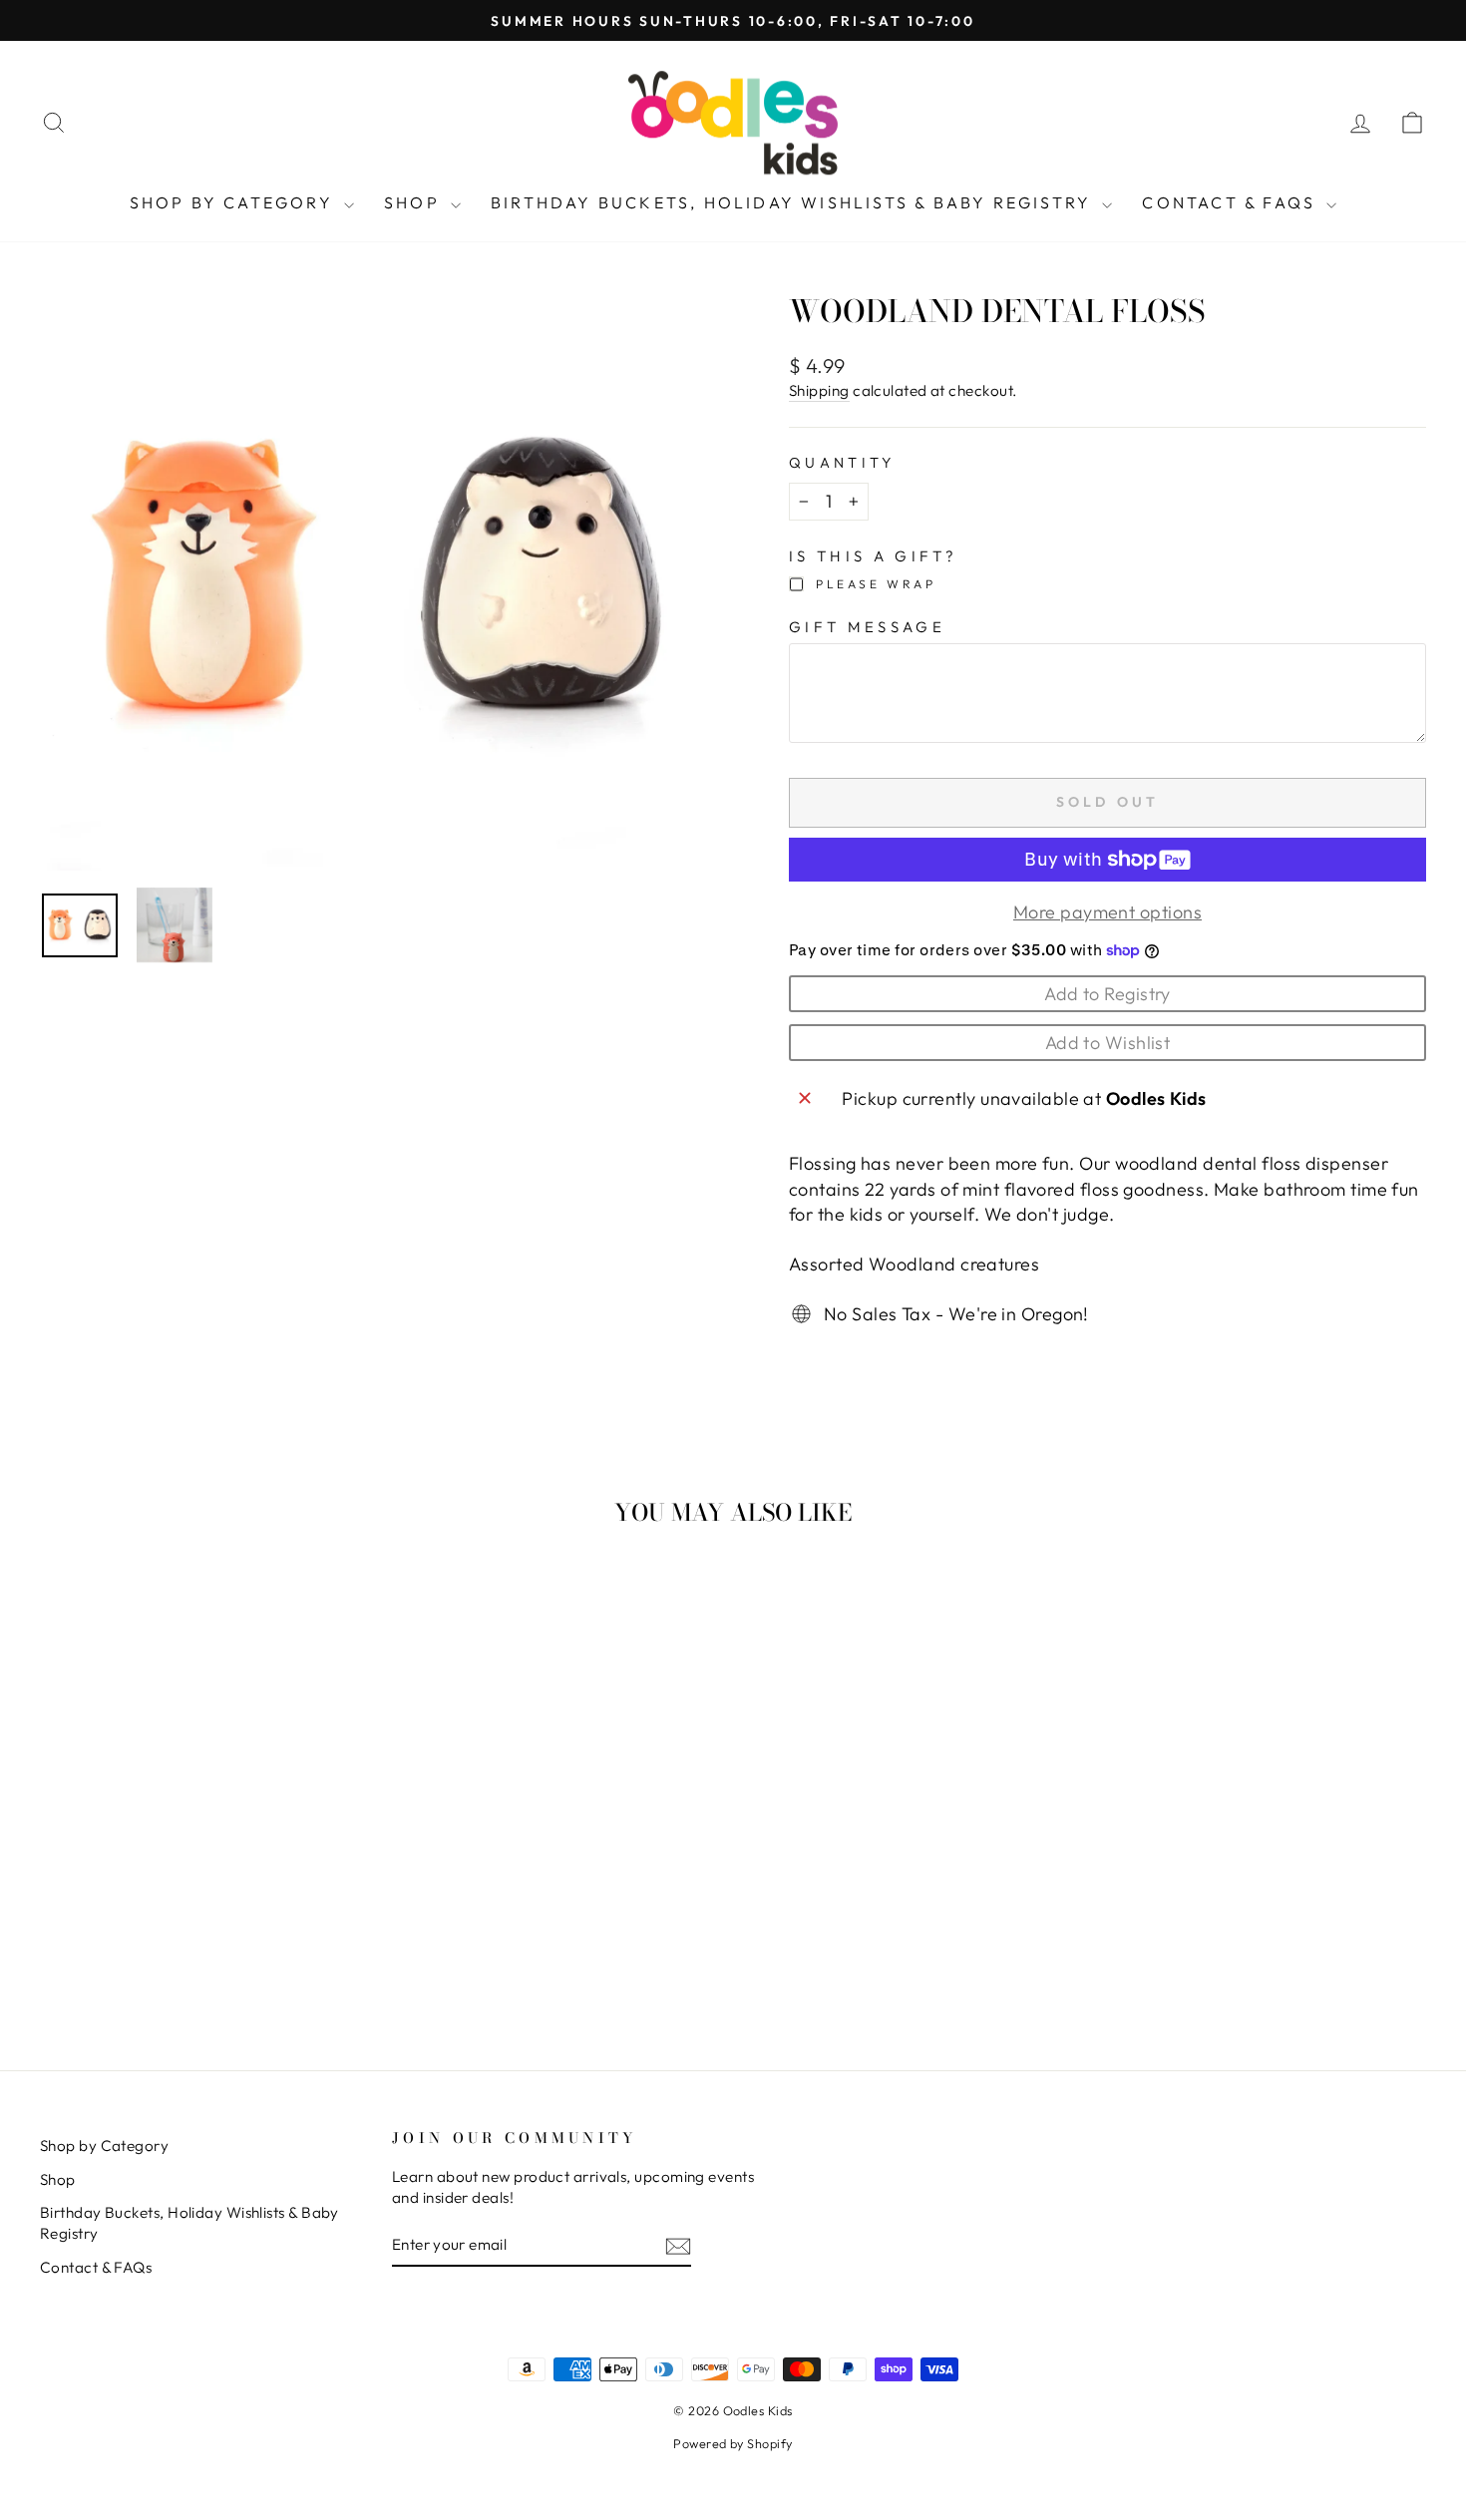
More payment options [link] (1107, 912)
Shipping (819, 390)
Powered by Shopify (733, 2443)
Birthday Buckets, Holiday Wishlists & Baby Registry (794, 202)
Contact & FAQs (1232, 202)
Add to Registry (1107, 994)
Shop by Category (234, 202)
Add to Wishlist (1108, 1043)
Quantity (842, 463)
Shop (415, 202)
